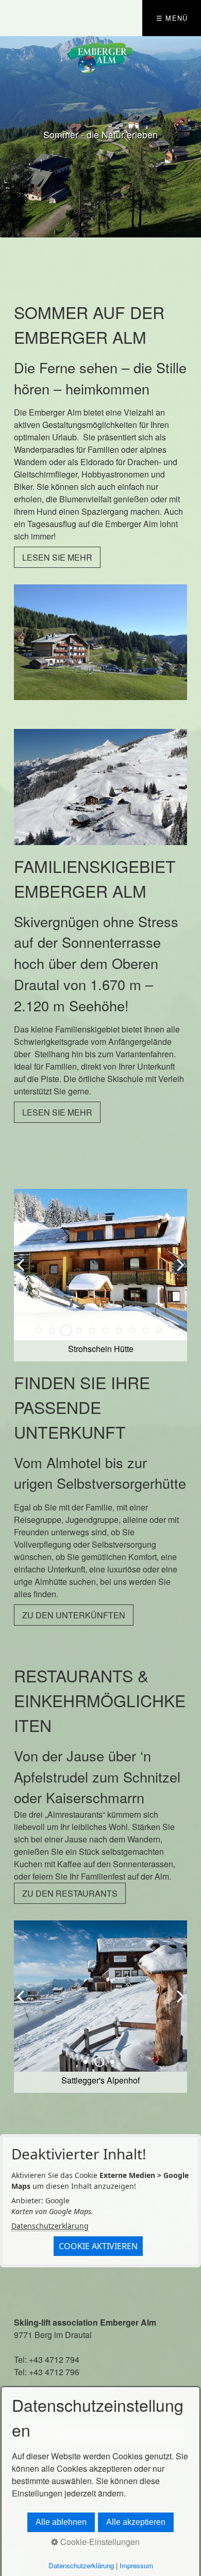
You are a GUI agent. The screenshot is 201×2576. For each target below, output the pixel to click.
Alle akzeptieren (136, 2522)
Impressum (136, 2565)
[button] (57, 557)
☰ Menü (172, 18)
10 (159, 1330)
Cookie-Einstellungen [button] (99, 2542)
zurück (10, 137)
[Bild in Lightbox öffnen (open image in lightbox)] (101, 642)
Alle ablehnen (61, 2522)
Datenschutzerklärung (50, 2226)
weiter (191, 137)
